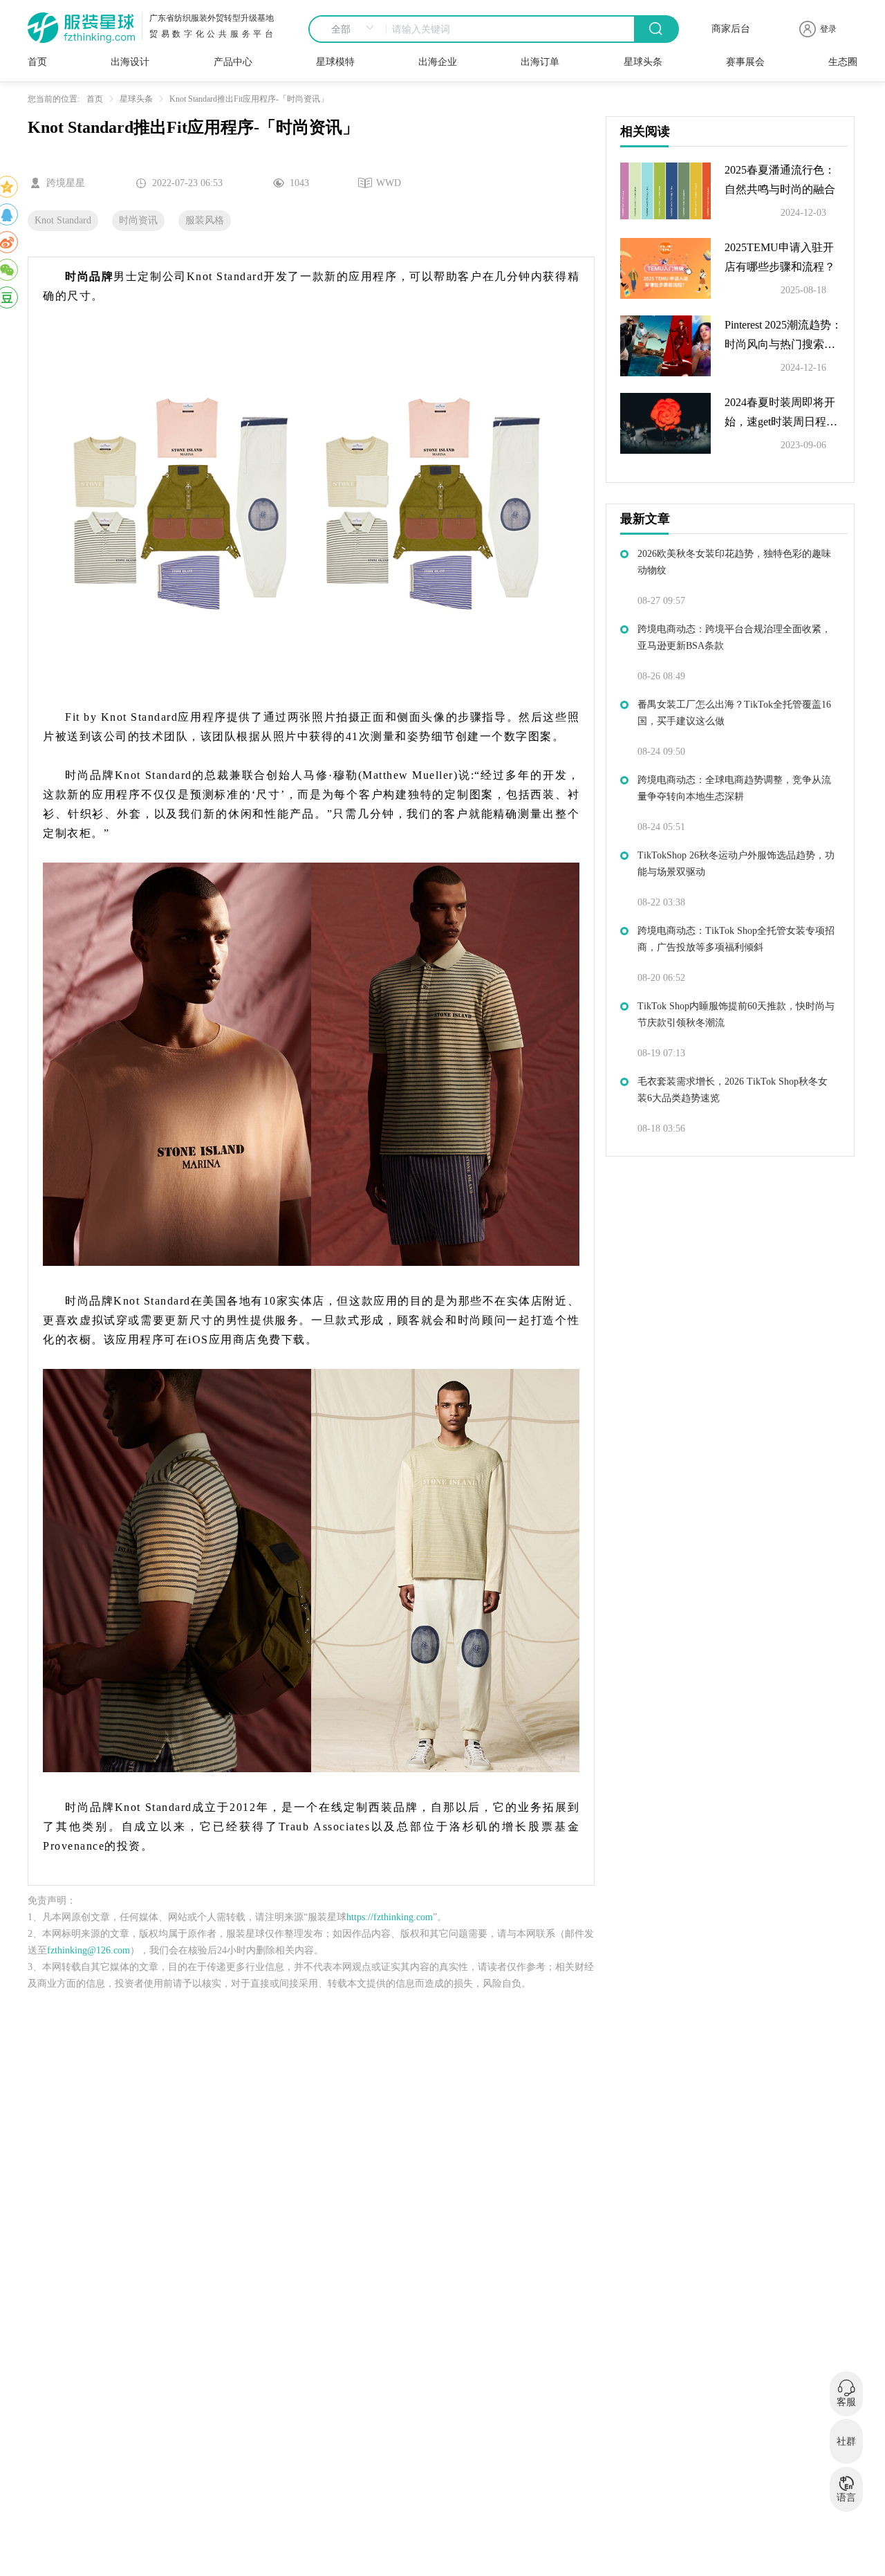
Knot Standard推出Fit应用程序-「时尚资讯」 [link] (249, 99)
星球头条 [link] (136, 99)
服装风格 (205, 220)
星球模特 (335, 62)
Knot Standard (63, 220)
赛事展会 (745, 62)
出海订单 (540, 62)
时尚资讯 (138, 220)
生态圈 (843, 62)
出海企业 (438, 62)
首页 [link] (95, 99)
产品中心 (233, 62)
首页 (37, 62)
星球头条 (643, 62)
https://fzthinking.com (390, 1917)
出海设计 (130, 62)
